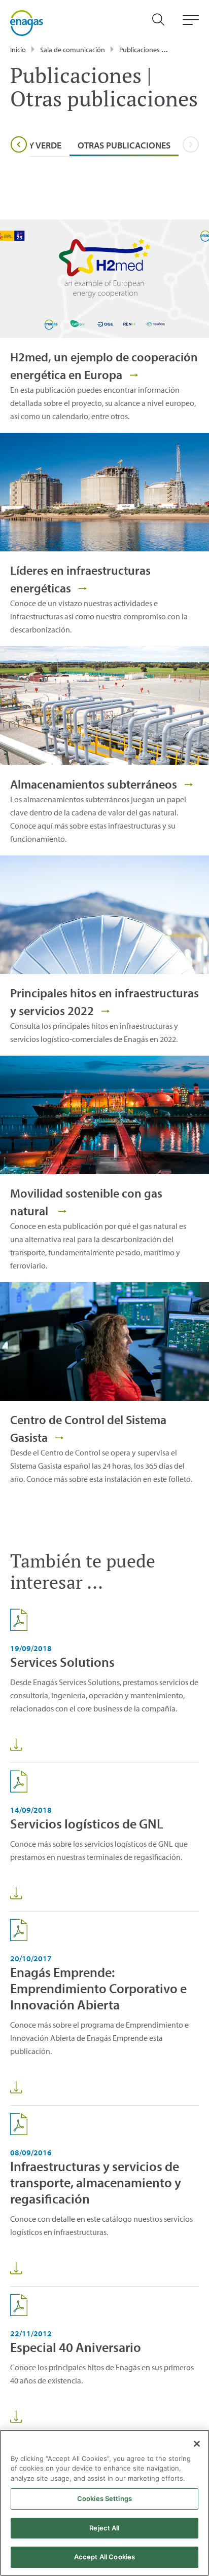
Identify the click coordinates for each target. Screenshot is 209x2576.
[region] (104, 2503)
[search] (163, 23)
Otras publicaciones (124, 145)
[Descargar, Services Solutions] (16, 1745)
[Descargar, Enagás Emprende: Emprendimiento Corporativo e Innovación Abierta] (16, 2087)
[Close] (197, 2444)
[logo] (27, 22)
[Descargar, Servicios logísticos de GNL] (16, 1893)
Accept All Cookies (104, 2557)
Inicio (18, 50)
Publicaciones (140, 50)
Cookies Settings (104, 2498)
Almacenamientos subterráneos (95, 784)
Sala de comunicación (73, 50)
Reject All (104, 2528)
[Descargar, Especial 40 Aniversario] (16, 2417)
